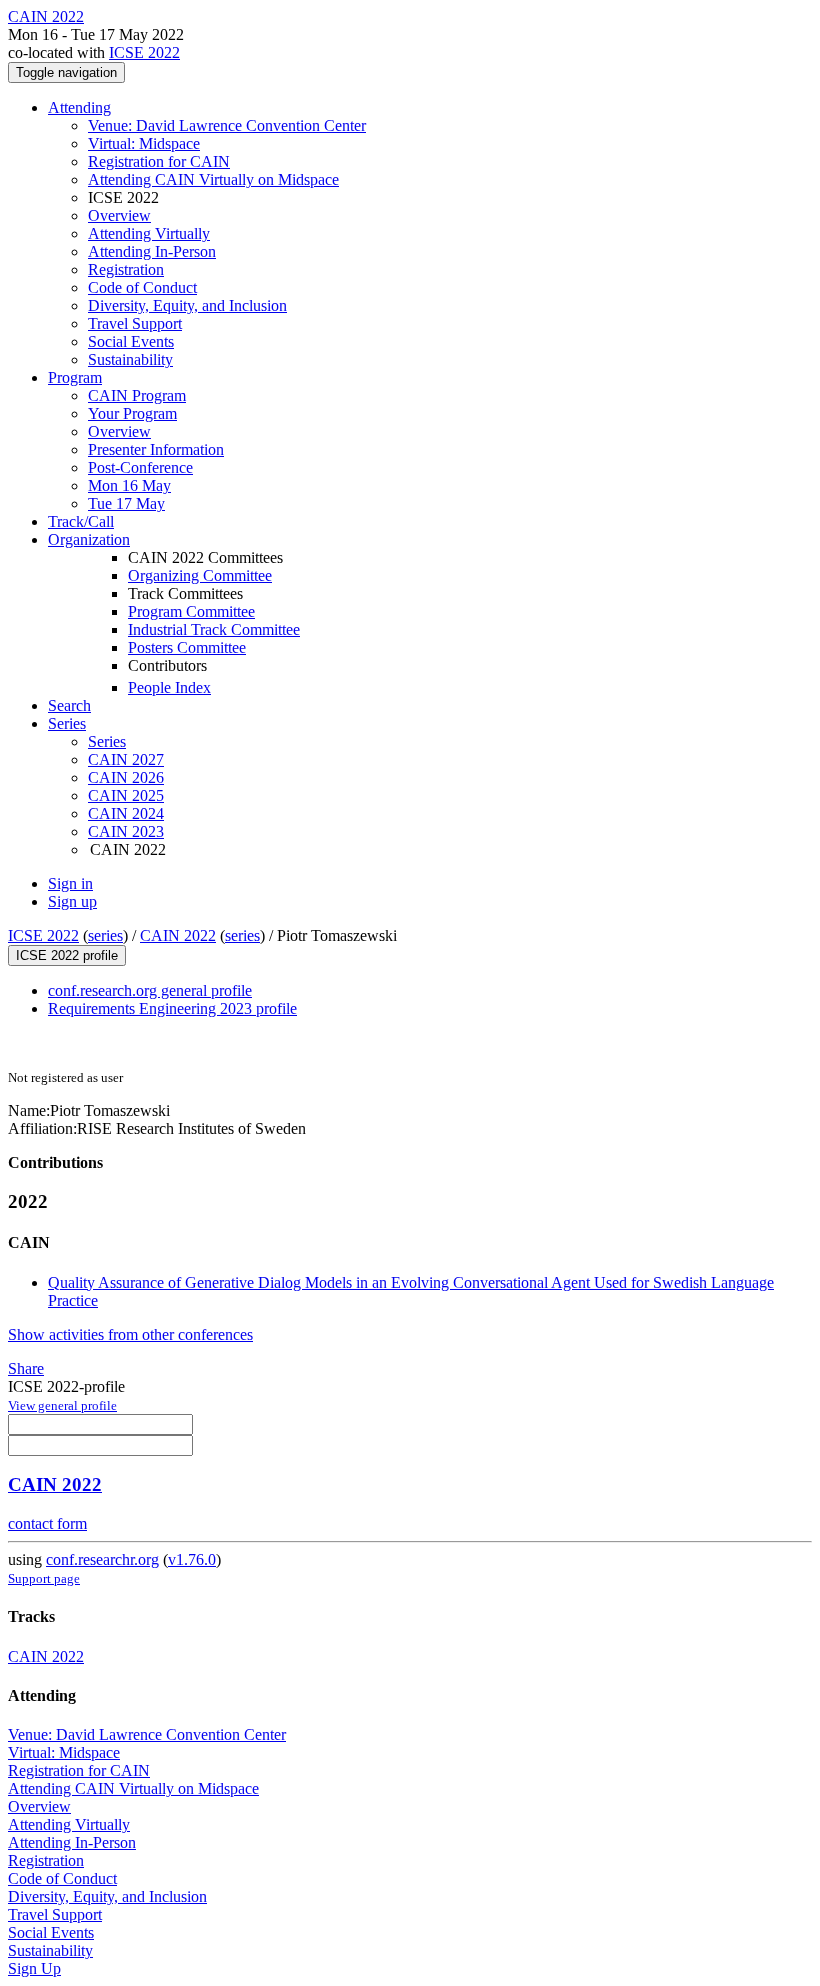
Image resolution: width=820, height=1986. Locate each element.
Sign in (70, 883)
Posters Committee (187, 647)
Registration (126, 269)
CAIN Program (137, 395)
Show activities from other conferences (130, 1334)
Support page (44, 1578)
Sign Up (34, 1968)
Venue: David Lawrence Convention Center (227, 125)
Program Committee (191, 611)
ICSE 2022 (144, 52)
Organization (89, 539)
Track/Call (81, 521)
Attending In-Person (152, 251)
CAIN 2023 (126, 831)
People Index (169, 687)
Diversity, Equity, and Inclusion (187, 305)
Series (107, 741)
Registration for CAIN (159, 161)
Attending (79, 107)
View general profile (62, 1405)
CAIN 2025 (126, 795)
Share (26, 1368)
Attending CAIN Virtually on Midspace (213, 179)
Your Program (132, 413)
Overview (119, 215)
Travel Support (135, 323)
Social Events (131, 341)
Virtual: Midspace (144, 143)
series (105, 935)
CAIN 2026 (126, 777)
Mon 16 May (129, 485)
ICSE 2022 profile (67, 955)
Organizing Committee (200, 575)
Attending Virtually (149, 233)
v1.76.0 (192, 1559)
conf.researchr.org (102, 1559)
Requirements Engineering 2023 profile (172, 1008)
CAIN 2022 (178, 935)
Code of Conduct (142, 287)
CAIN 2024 (126, 813)
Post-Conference (140, 467)
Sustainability (130, 359)
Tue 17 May (126, 503)
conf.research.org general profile (150, 990)
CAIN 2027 (126, 759)
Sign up (72, 901)
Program (75, 377)
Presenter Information (156, 449)
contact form (47, 1523)
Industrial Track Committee (214, 629)
